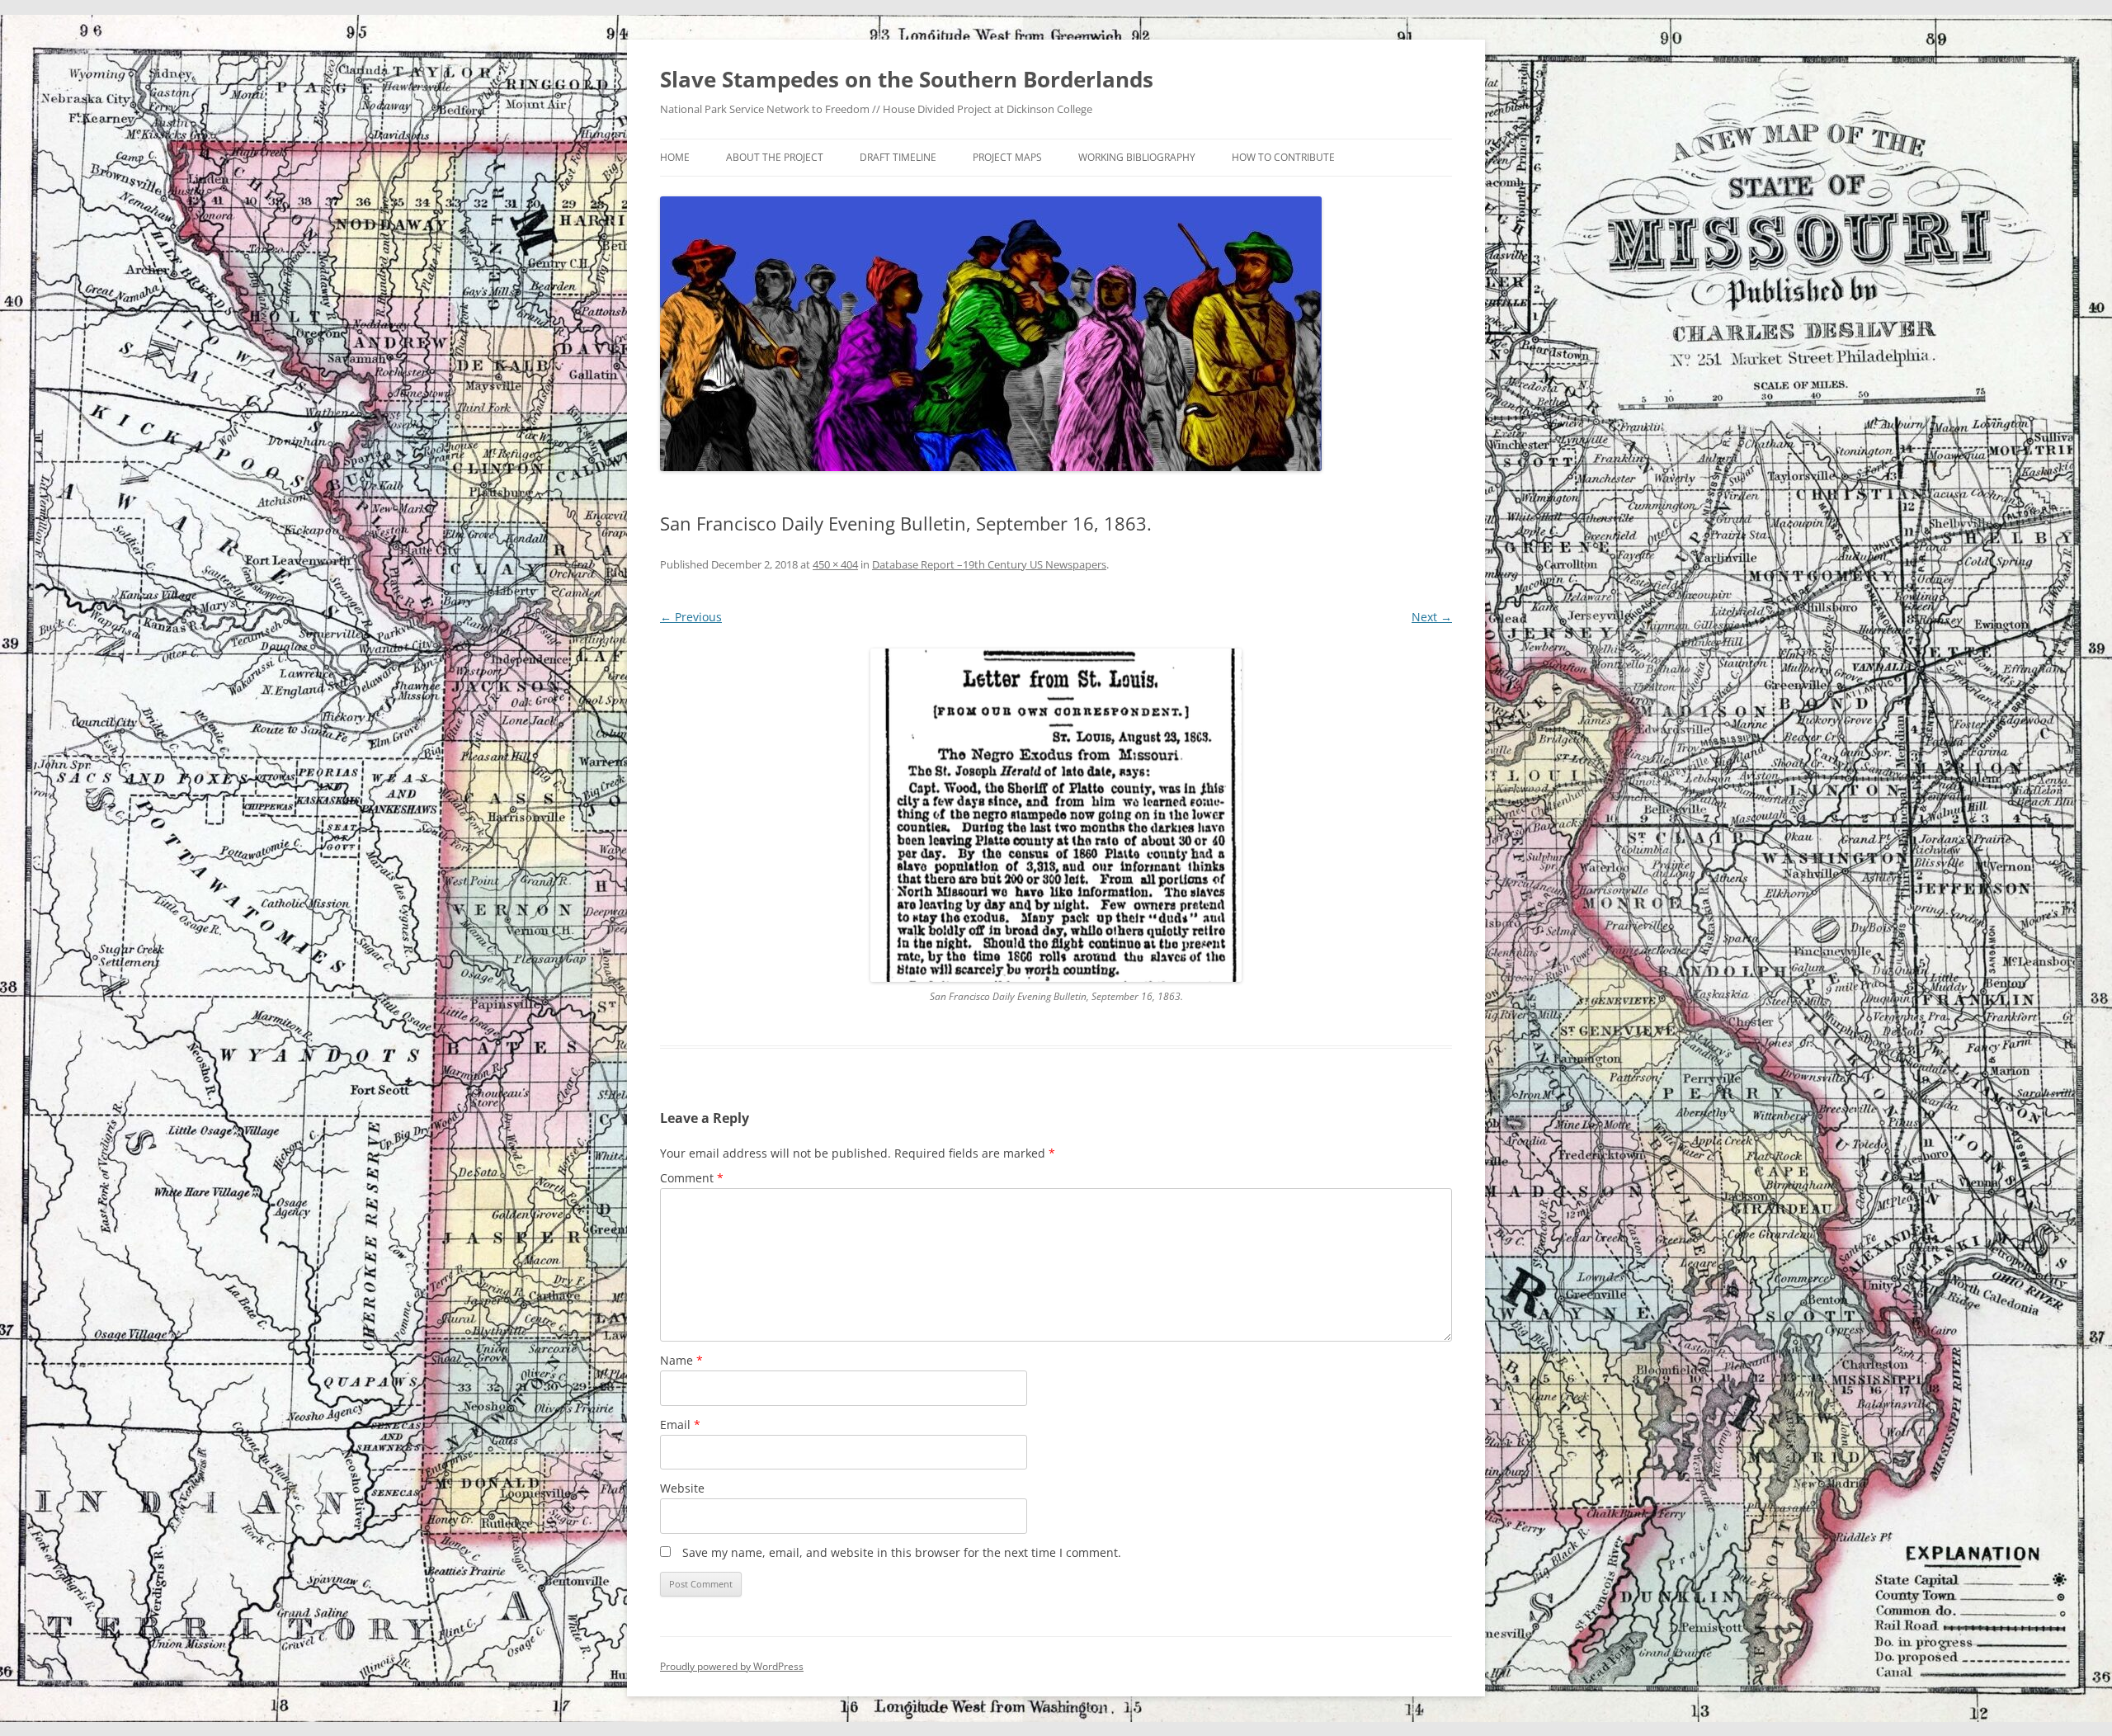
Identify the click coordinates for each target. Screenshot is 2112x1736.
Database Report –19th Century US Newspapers (989, 564)
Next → (1432, 617)
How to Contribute (1283, 157)
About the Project (775, 157)
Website (682, 1488)
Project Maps (1007, 157)
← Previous (691, 617)
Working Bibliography (1137, 157)
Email (680, 1425)
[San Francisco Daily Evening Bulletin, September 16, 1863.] (1056, 815)
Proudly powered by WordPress (732, 1666)
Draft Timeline (898, 157)
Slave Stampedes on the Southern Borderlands (907, 79)
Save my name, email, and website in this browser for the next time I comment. (902, 1552)
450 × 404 (835, 564)
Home (675, 157)
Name (681, 1360)
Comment (692, 1178)
